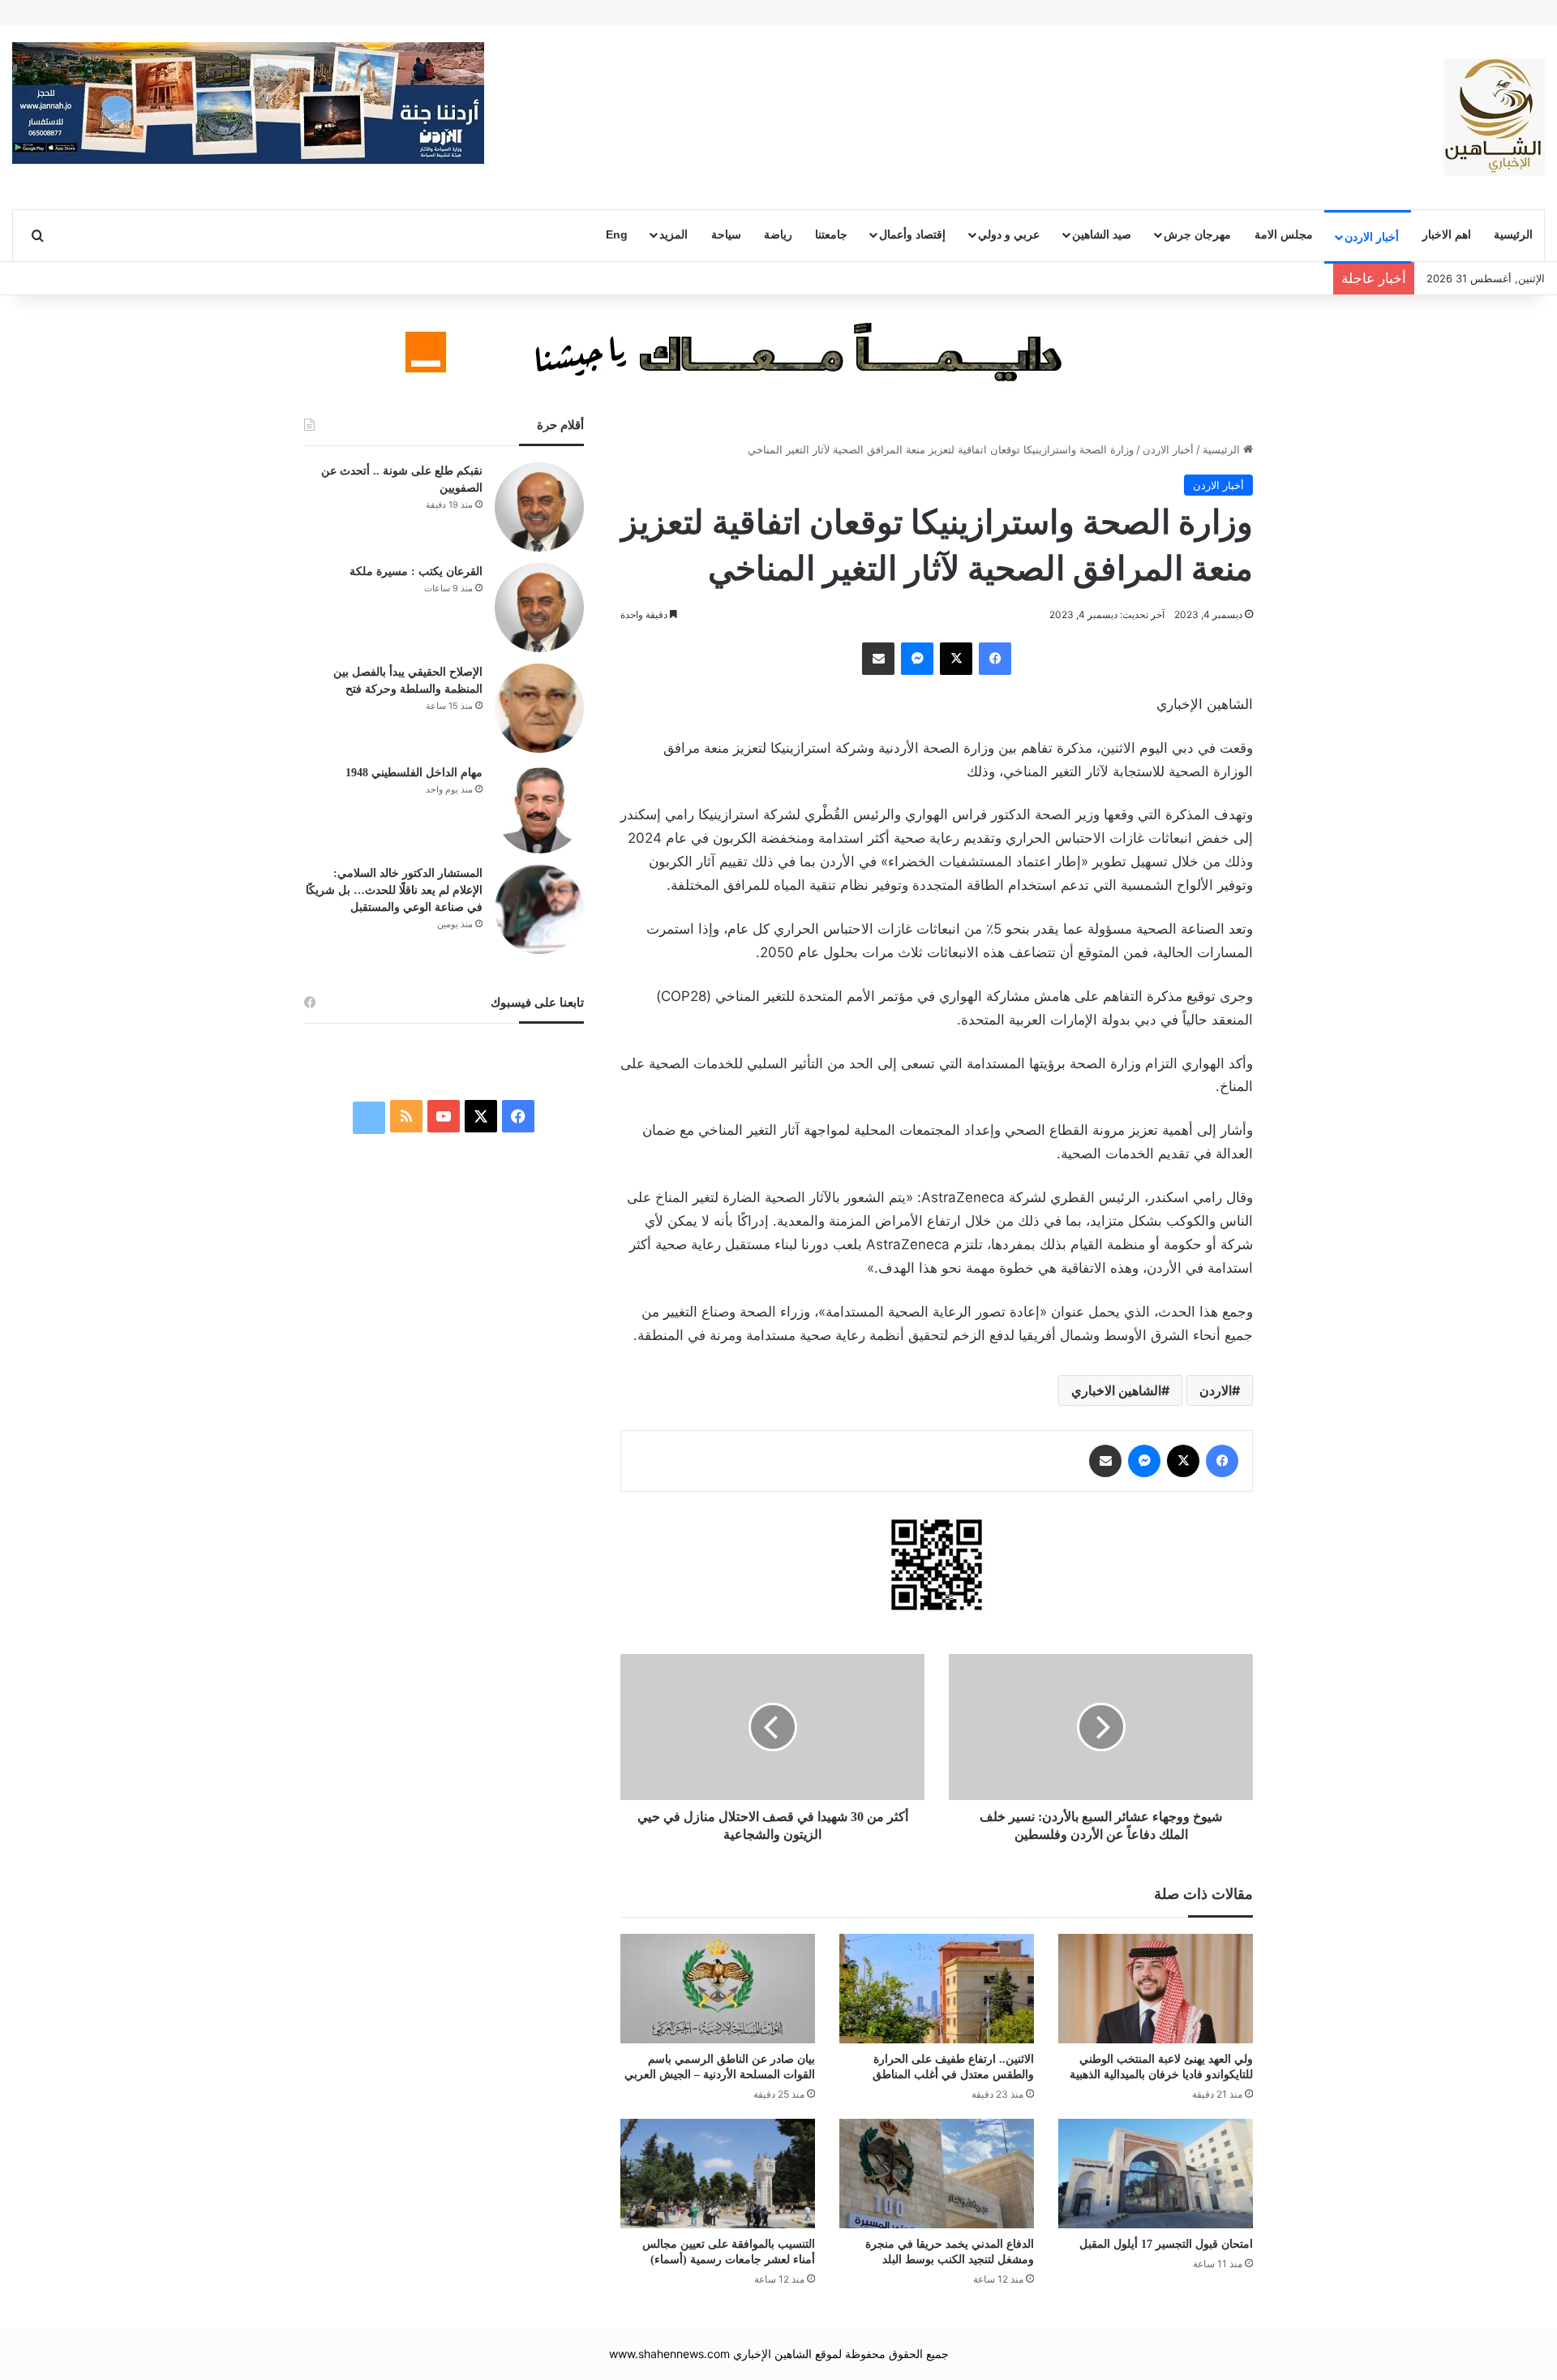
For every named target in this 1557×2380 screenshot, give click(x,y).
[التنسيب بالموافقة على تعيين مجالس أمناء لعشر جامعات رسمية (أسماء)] (718, 2174)
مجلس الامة (1284, 234)
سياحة (726, 234)
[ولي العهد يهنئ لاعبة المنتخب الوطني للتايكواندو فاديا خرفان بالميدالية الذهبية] (1156, 1989)
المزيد (673, 234)
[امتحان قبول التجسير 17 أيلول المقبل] (1156, 2174)
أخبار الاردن (1372, 237)
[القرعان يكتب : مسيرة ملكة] (539, 608)
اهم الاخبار (1447, 234)
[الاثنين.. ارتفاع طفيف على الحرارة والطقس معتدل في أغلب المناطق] (937, 1989)
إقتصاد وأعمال (912, 234)
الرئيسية (1513, 234)
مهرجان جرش (1197, 234)
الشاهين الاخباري (1116, 1390)
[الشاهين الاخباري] (1494, 117)
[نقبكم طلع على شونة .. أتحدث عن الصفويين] (539, 507)
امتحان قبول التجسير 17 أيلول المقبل (1166, 2244)
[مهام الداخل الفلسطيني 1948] (539, 809)
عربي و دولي (1009, 234)
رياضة (778, 234)
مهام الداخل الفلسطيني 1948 (414, 773)
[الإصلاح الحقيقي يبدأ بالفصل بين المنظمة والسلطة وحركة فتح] (539, 708)
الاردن (1216, 1390)
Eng (617, 234)
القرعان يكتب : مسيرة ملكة (416, 571)
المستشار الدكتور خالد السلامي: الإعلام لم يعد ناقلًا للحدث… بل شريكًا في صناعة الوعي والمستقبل (394, 890)
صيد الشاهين (1102, 234)
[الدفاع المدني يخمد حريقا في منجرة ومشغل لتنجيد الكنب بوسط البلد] (937, 2174)
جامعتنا (831, 234)
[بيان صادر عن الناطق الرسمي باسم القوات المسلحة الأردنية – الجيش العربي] (718, 1989)
